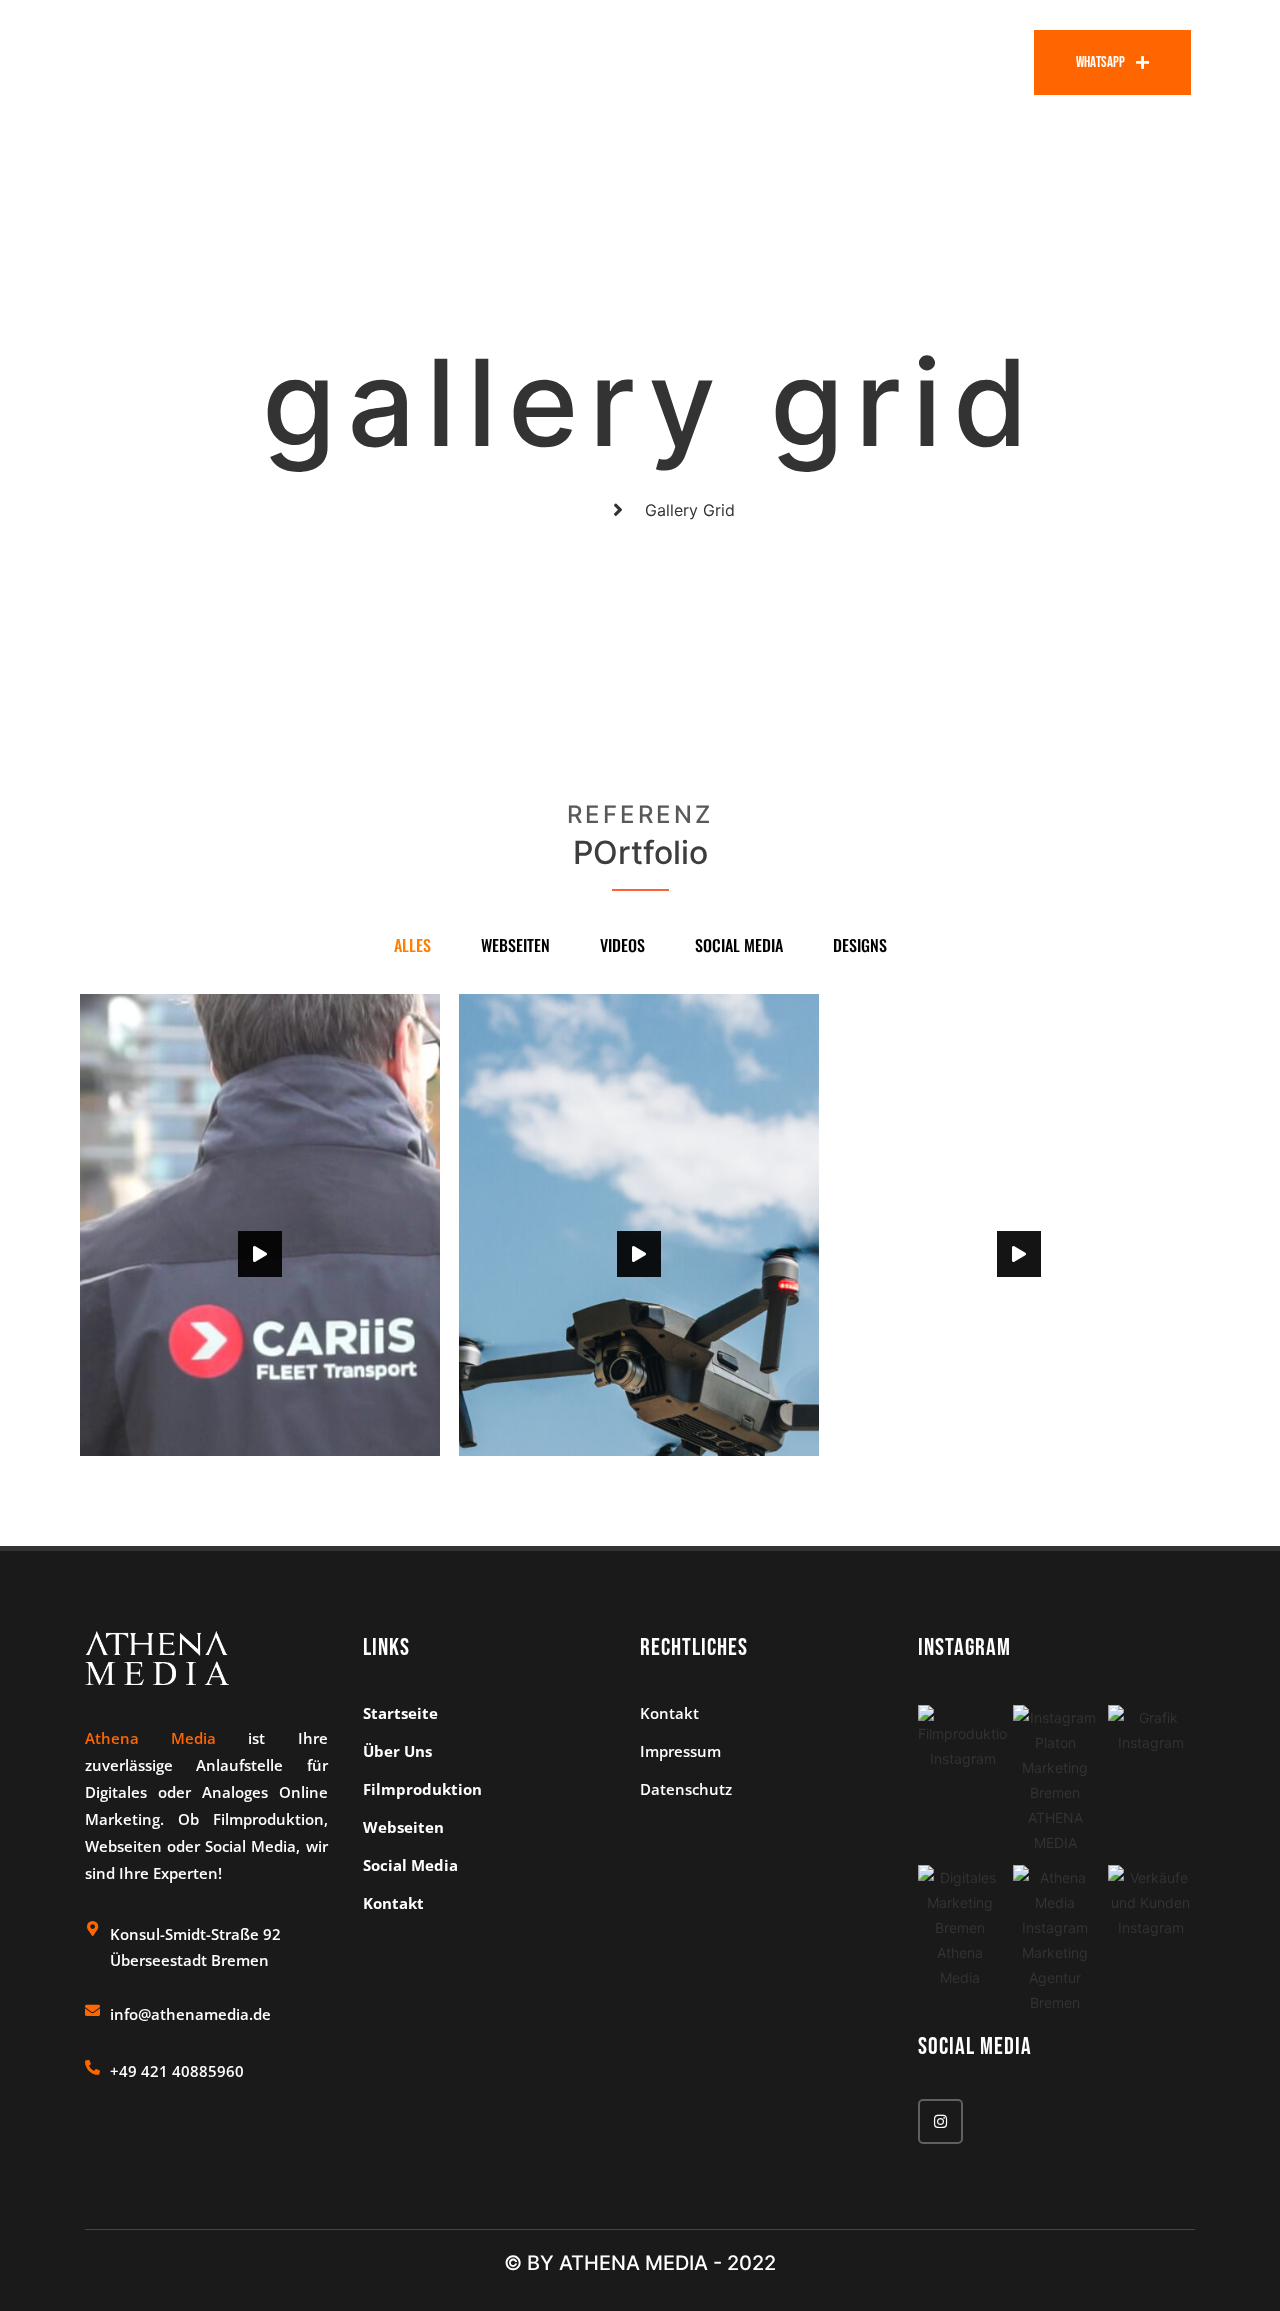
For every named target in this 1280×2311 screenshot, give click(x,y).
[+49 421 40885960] (92, 2067)
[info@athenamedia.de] (92, 2010)
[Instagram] (940, 2121)
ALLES (412, 945)
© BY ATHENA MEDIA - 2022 (640, 2263)
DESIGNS (860, 945)
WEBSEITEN (515, 945)
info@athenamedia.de (190, 2014)
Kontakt (970, 62)
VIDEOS (622, 945)
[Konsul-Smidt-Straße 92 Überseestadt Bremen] (92, 1928)
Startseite (572, 62)
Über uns (682, 62)
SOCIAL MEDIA (739, 945)
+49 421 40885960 (177, 2071)
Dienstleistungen (817, 62)
